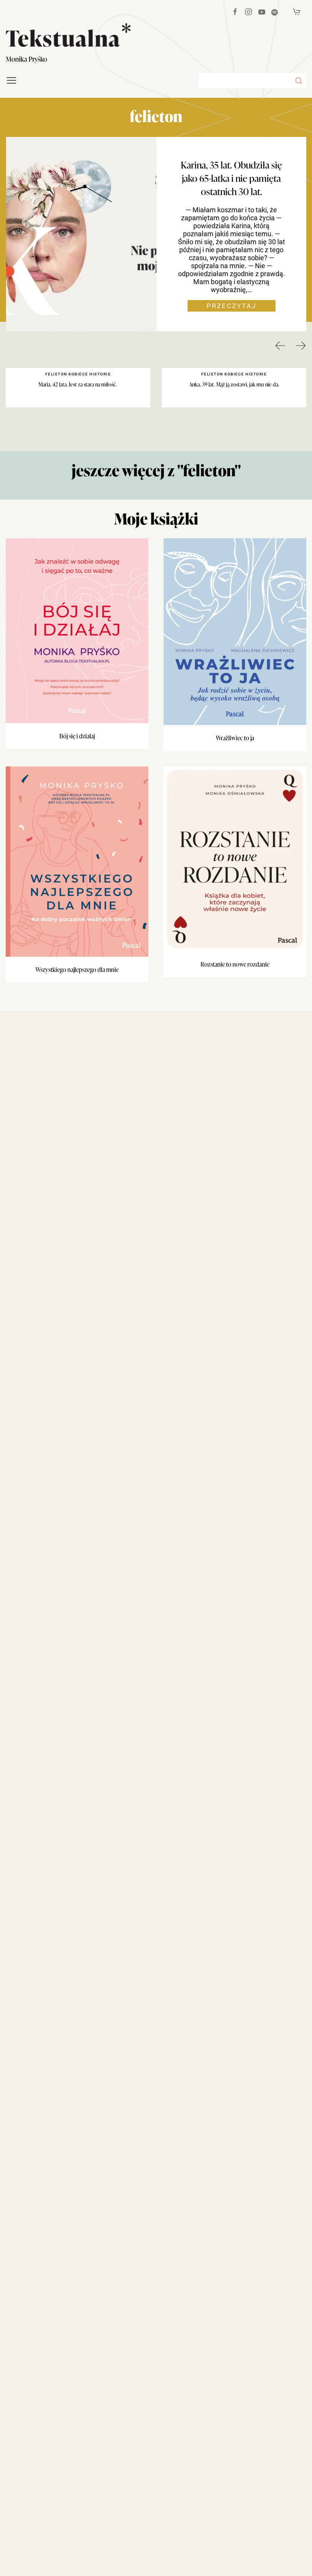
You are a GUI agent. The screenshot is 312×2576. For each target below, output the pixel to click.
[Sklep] (297, 12)
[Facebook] (235, 12)
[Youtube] (262, 12)
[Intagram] (248, 12)
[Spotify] (275, 12)
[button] (299, 81)
